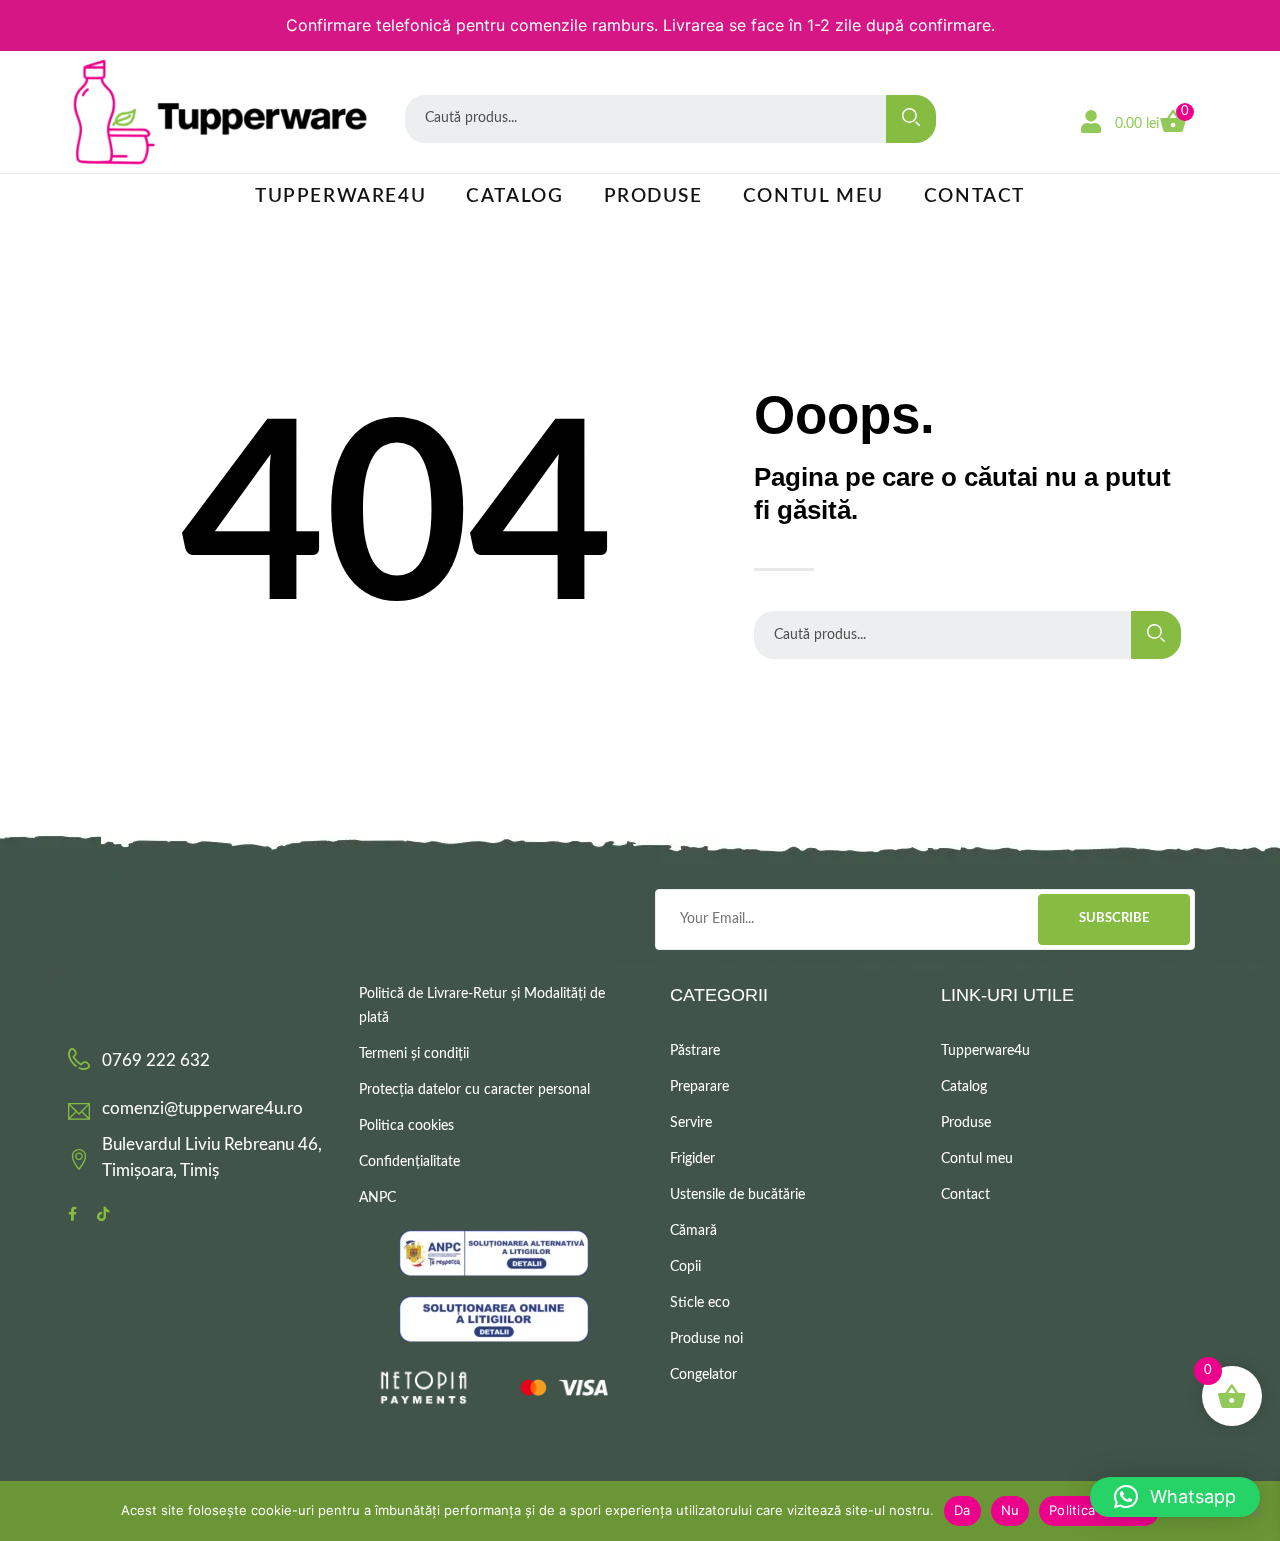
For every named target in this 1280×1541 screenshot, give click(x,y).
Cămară (693, 1231)
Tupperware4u (340, 196)
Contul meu (813, 196)
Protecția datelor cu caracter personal (474, 1090)
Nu (1010, 1510)
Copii (685, 1267)
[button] (1175, 1497)
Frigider (692, 1159)
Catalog (514, 196)
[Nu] (1255, 1511)
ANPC (377, 1198)
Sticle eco (700, 1303)
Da (962, 1510)
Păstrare (695, 1051)
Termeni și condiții (414, 1054)
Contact (974, 196)
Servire (691, 1123)
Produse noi (706, 1339)
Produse (653, 196)
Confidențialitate (409, 1162)
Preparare (699, 1087)
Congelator (703, 1375)
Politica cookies (406, 1126)
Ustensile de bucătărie (737, 1195)
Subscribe (1114, 918)
